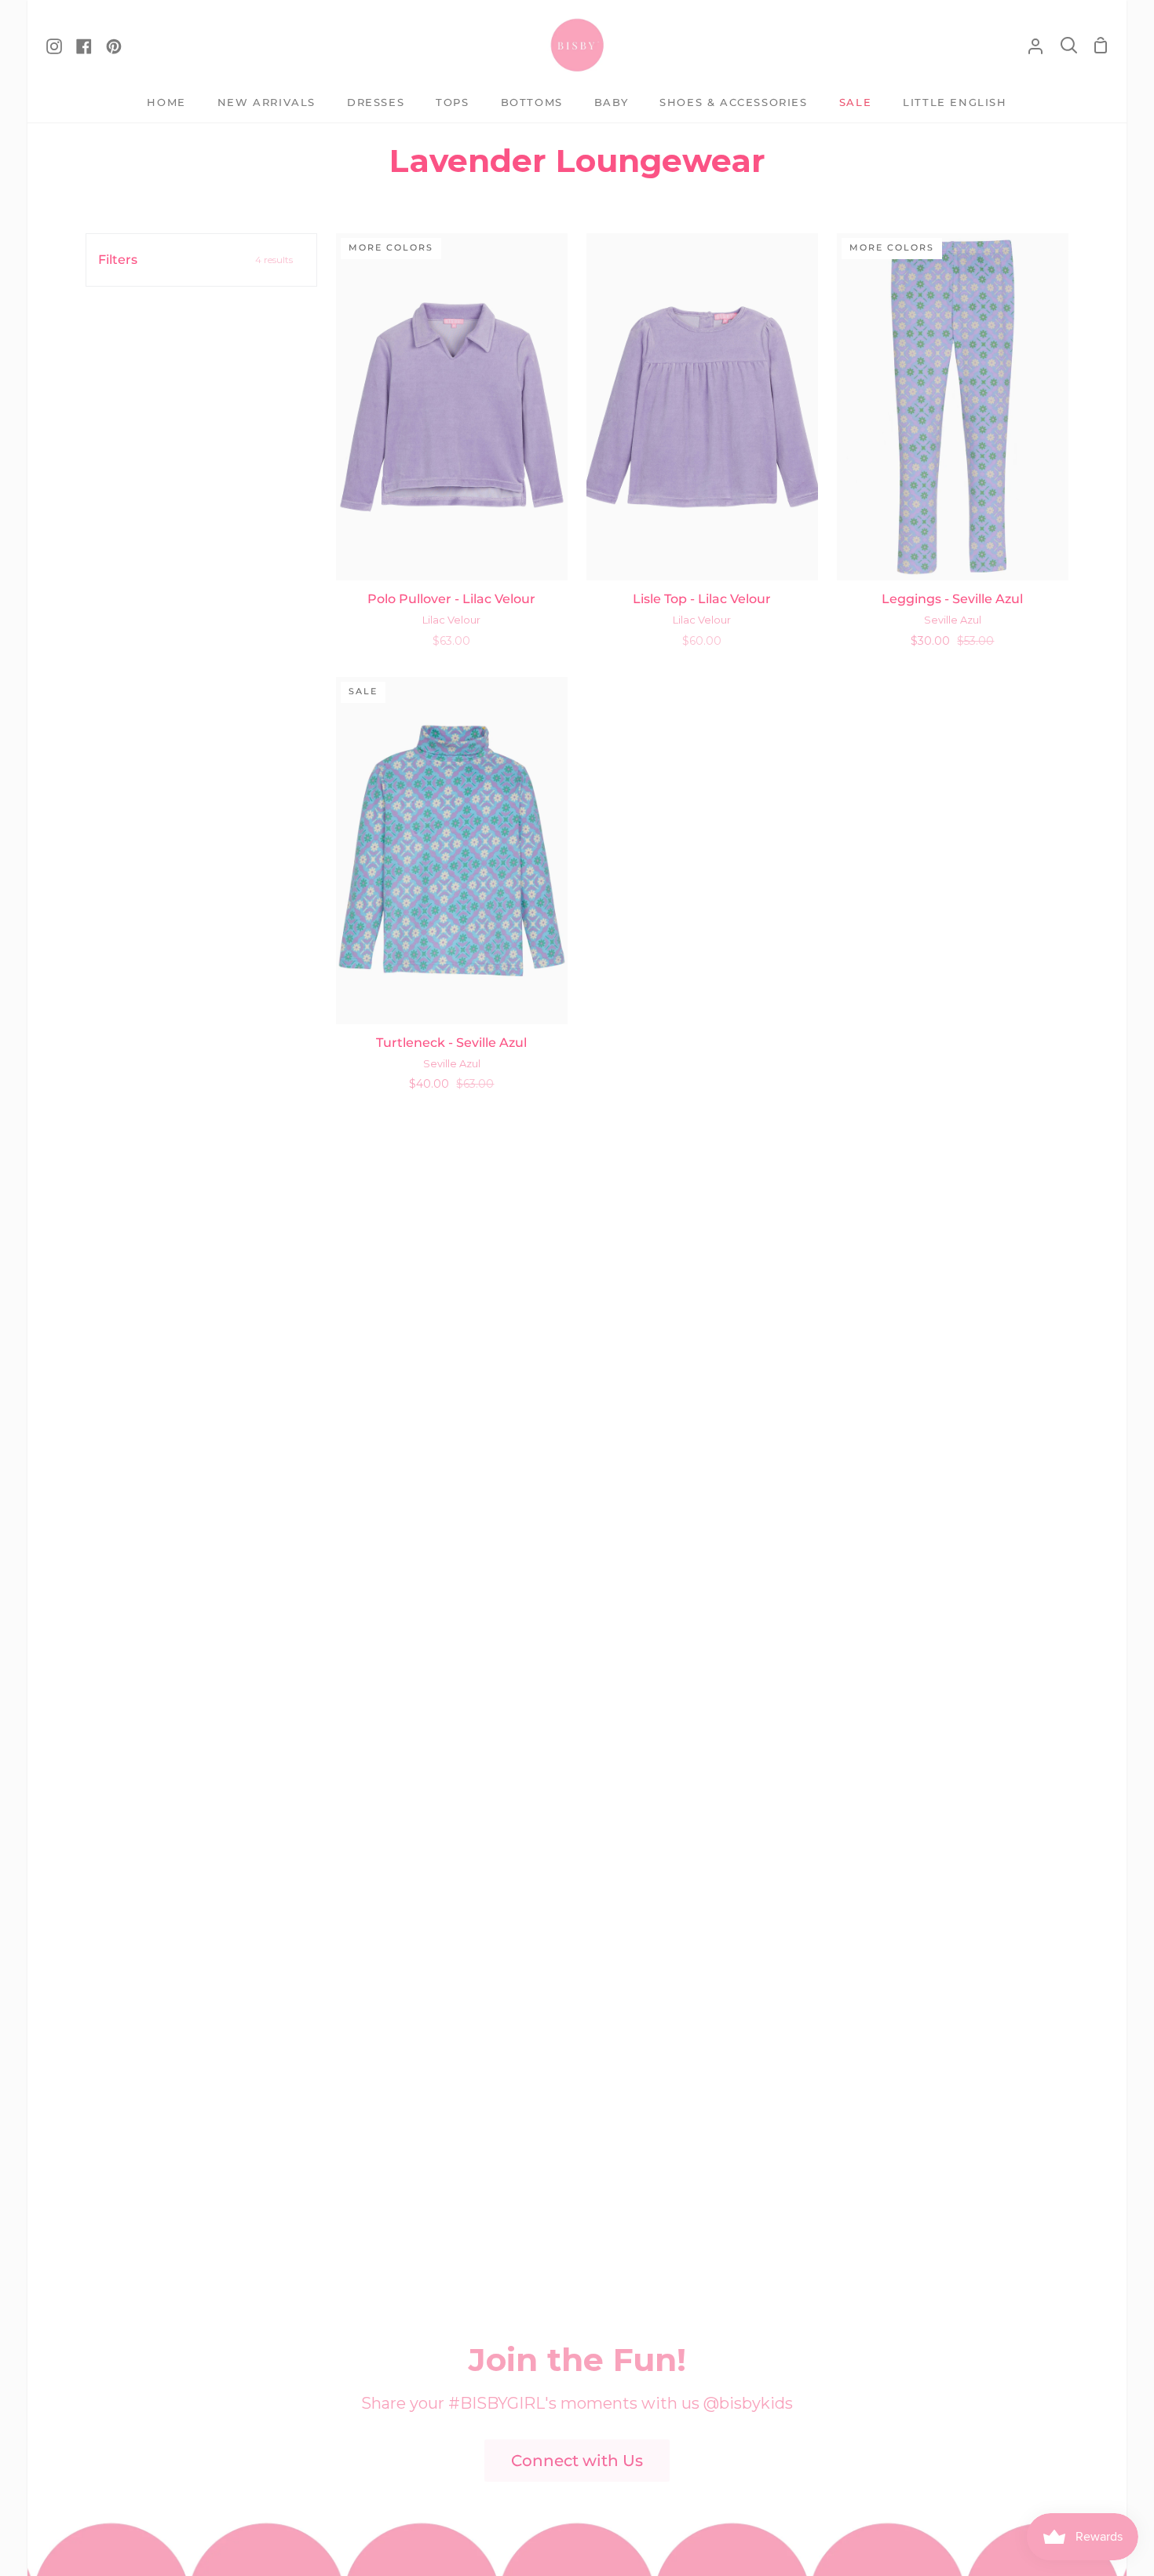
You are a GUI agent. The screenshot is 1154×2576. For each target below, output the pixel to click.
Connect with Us (577, 2461)
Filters (195, 260)
